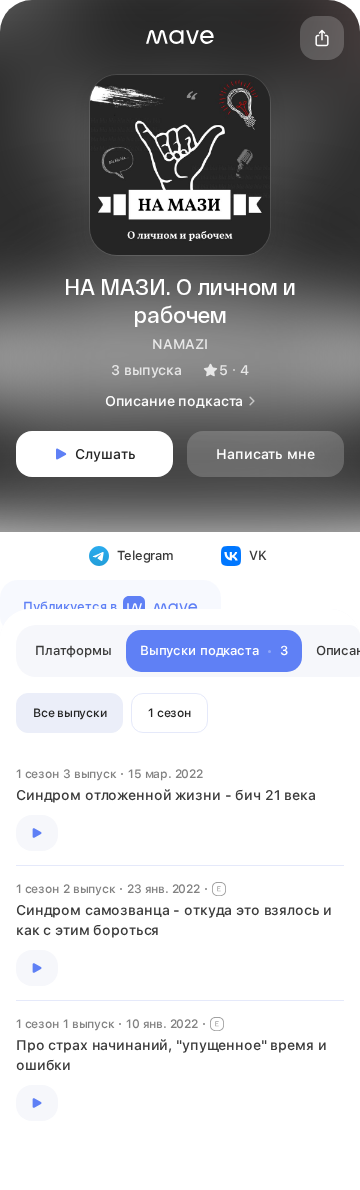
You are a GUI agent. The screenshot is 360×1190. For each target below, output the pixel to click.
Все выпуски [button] (69, 713)
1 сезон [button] (169, 713)
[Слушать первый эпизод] (37, 833)
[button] (180, 37)
